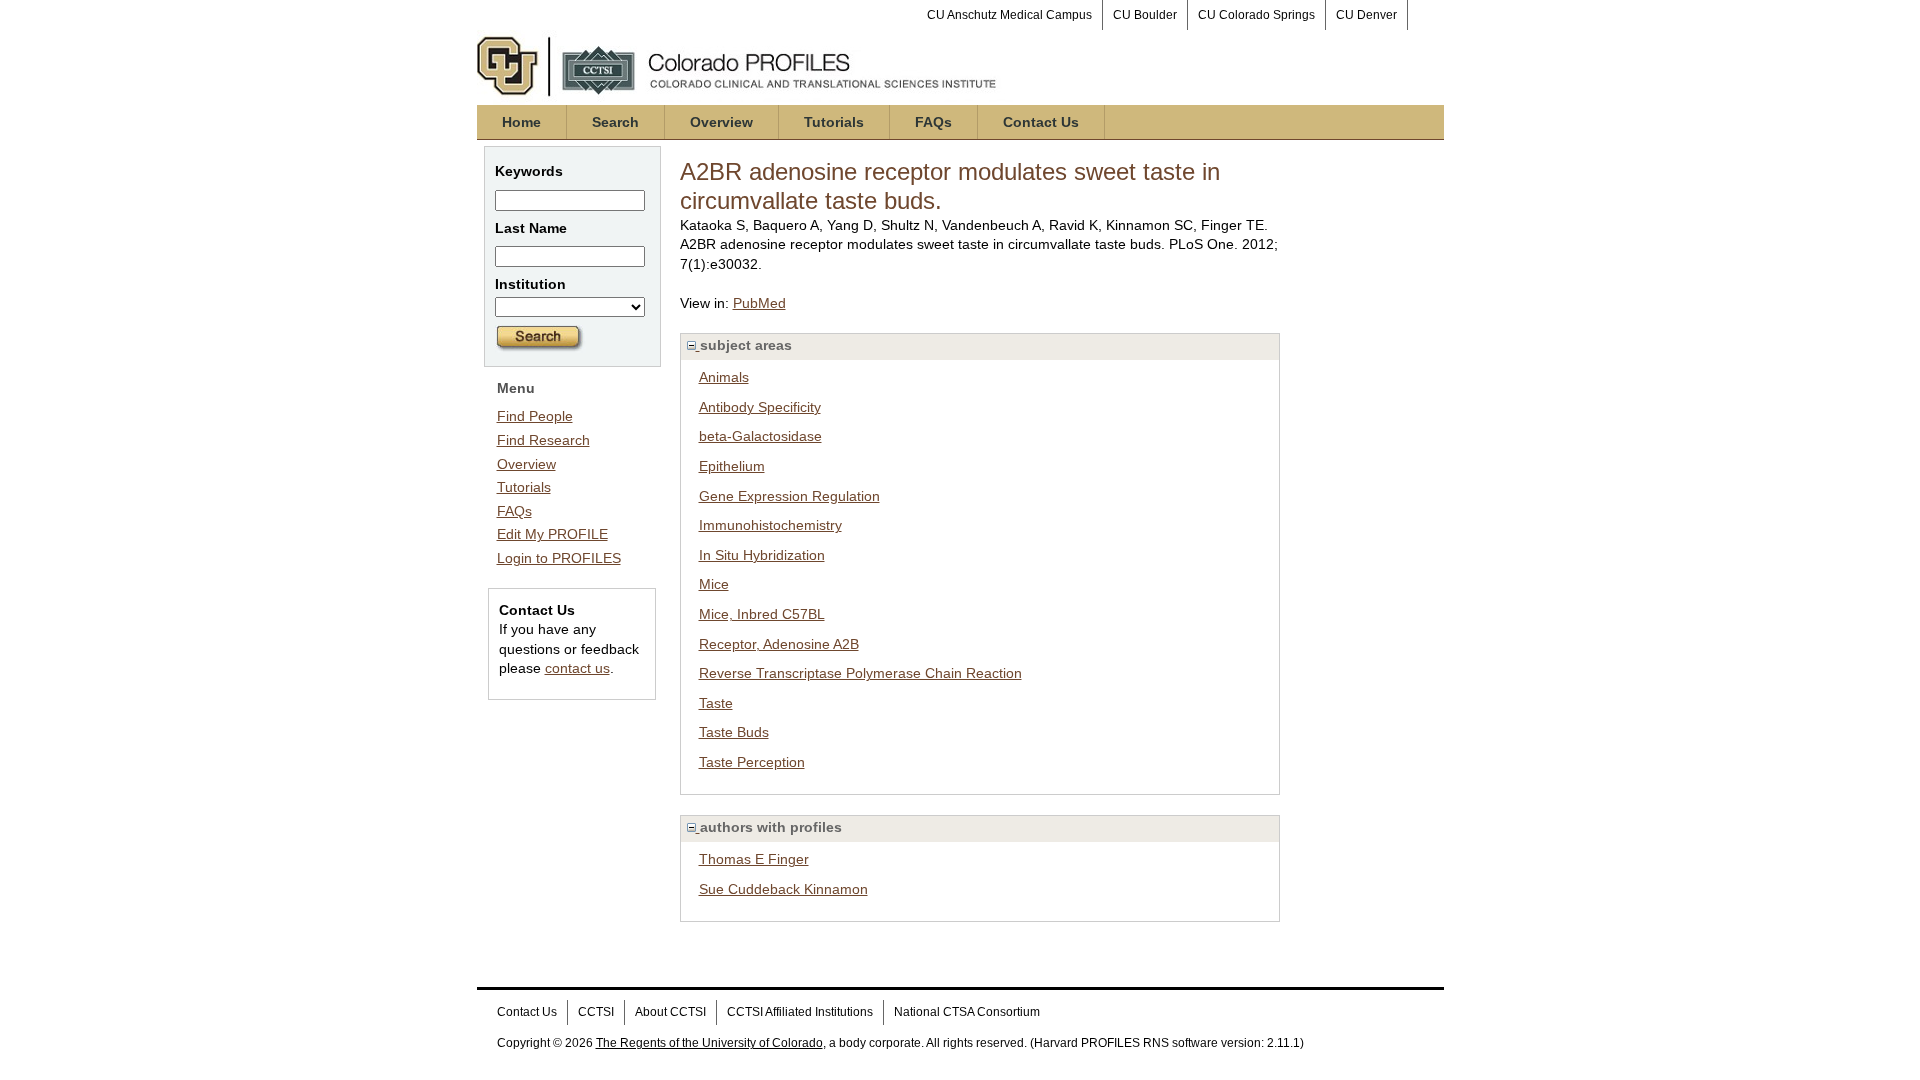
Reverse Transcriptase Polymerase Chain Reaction (860, 673)
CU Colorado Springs (1256, 15)
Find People (535, 416)
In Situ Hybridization (762, 555)
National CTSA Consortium (967, 1012)
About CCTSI (670, 1012)
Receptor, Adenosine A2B (779, 644)
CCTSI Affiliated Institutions (800, 1012)
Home (521, 122)
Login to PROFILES (559, 558)
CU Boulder (1145, 15)
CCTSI (596, 1012)
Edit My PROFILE (552, 534)
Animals (724, 377)
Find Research (543, 440)
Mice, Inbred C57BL (762, 614)
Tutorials (834, 122)
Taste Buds (734, 732)
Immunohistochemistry (770, 525)
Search (615, 122)
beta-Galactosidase (760, 436)
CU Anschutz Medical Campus (1009, 15)
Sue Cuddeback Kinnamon (783, 889)
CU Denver (1366, 15)
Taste (716, 703)
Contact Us (1041, 122)
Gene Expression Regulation (789, 496)
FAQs (933, 122)
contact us (577, 668)
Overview (721, 122)
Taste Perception (752, 762)
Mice (714, 584)
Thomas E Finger (754, 859)
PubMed (759, 303)
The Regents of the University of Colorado (709, 1043)
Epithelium (732, 466)
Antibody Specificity (760, 407)
